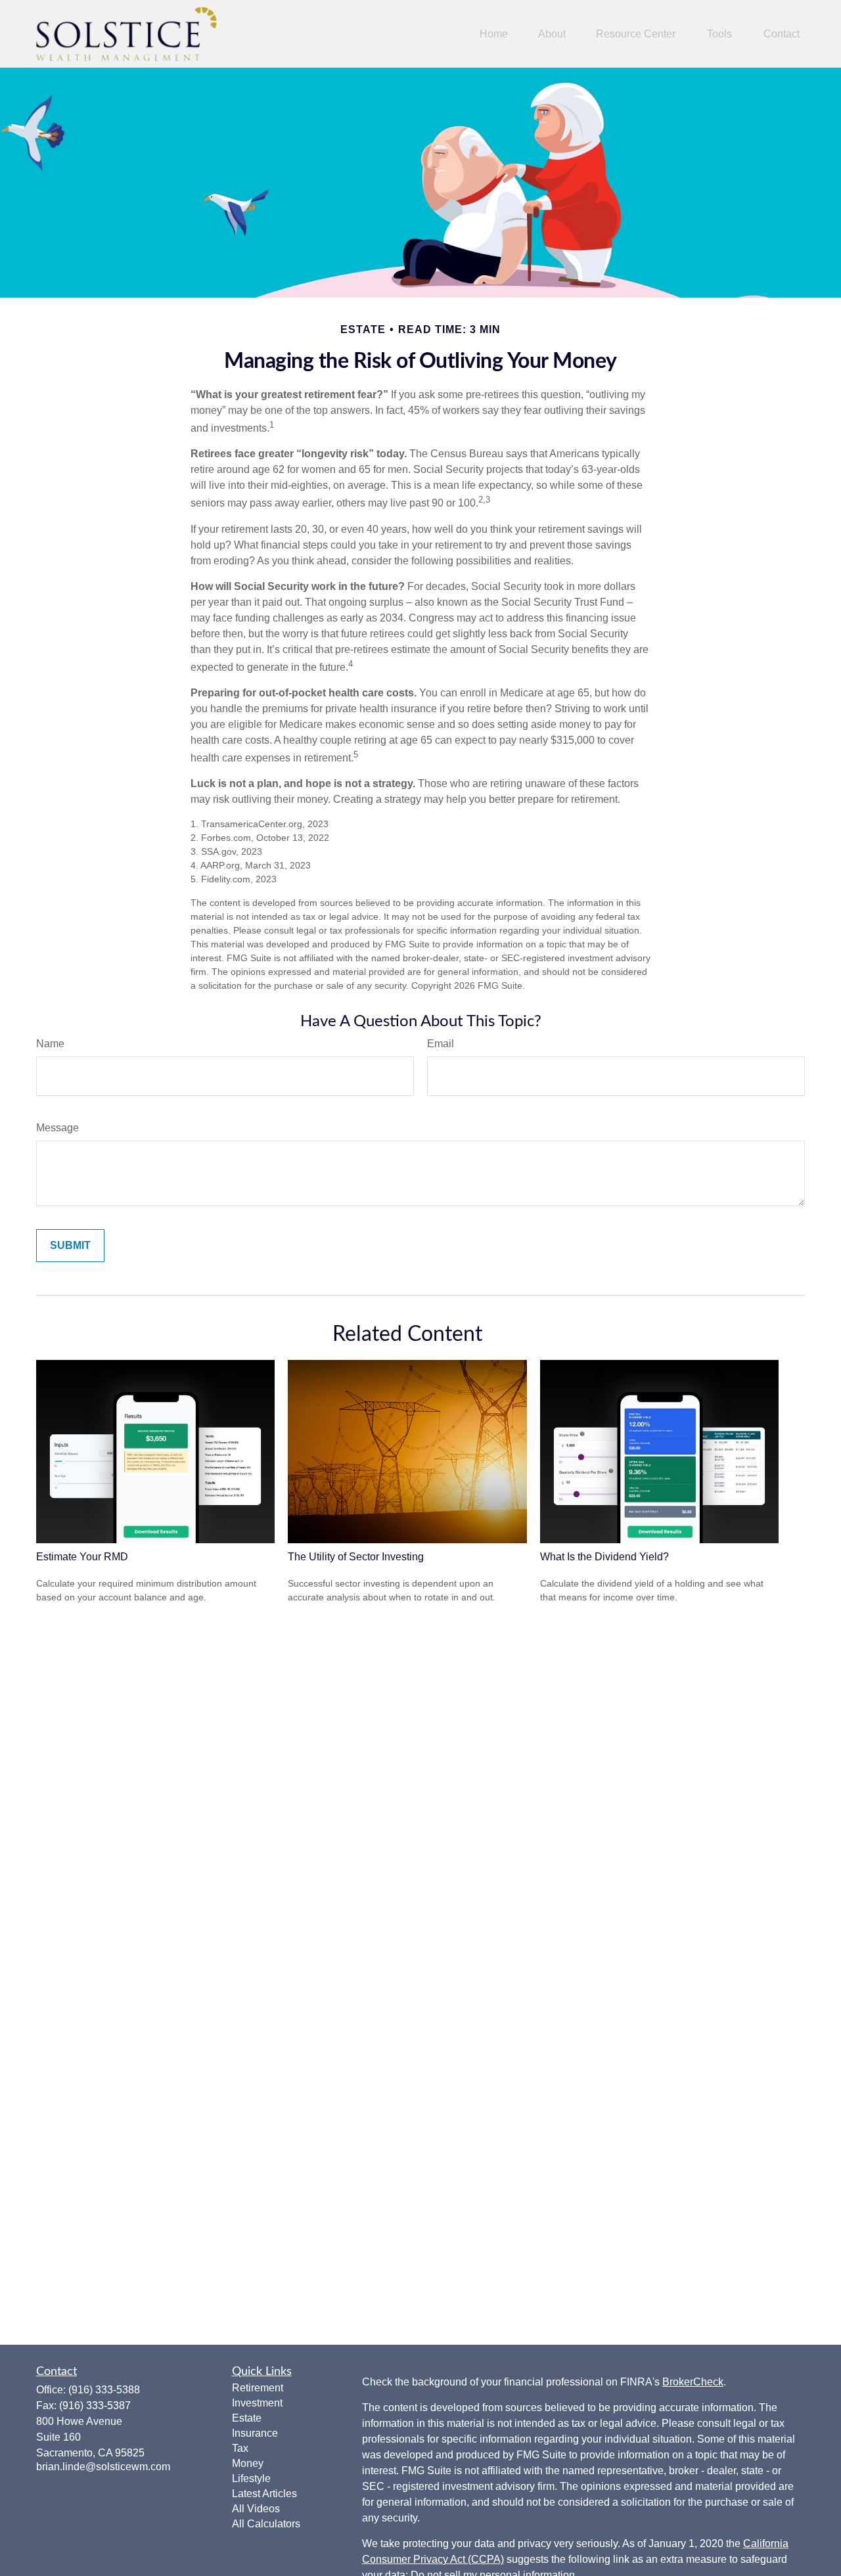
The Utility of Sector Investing (356, 1557)
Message (57, 1128)
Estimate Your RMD (82, 1557)
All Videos (256, 2509)
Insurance (255, 2433)
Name (50, 1044)
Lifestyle (251, 2478)
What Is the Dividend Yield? (604, 1557)
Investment (257, 2403)
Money (248, 2463)
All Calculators (266, 2524)
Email (441, 1044)
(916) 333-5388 (104, 2390)
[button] (494, 34)
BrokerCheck (693, 2382)
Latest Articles (264, 2494)
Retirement (258, 2388)
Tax (240, 2448)
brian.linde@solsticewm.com (103, 2467)
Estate (247, 2418)
